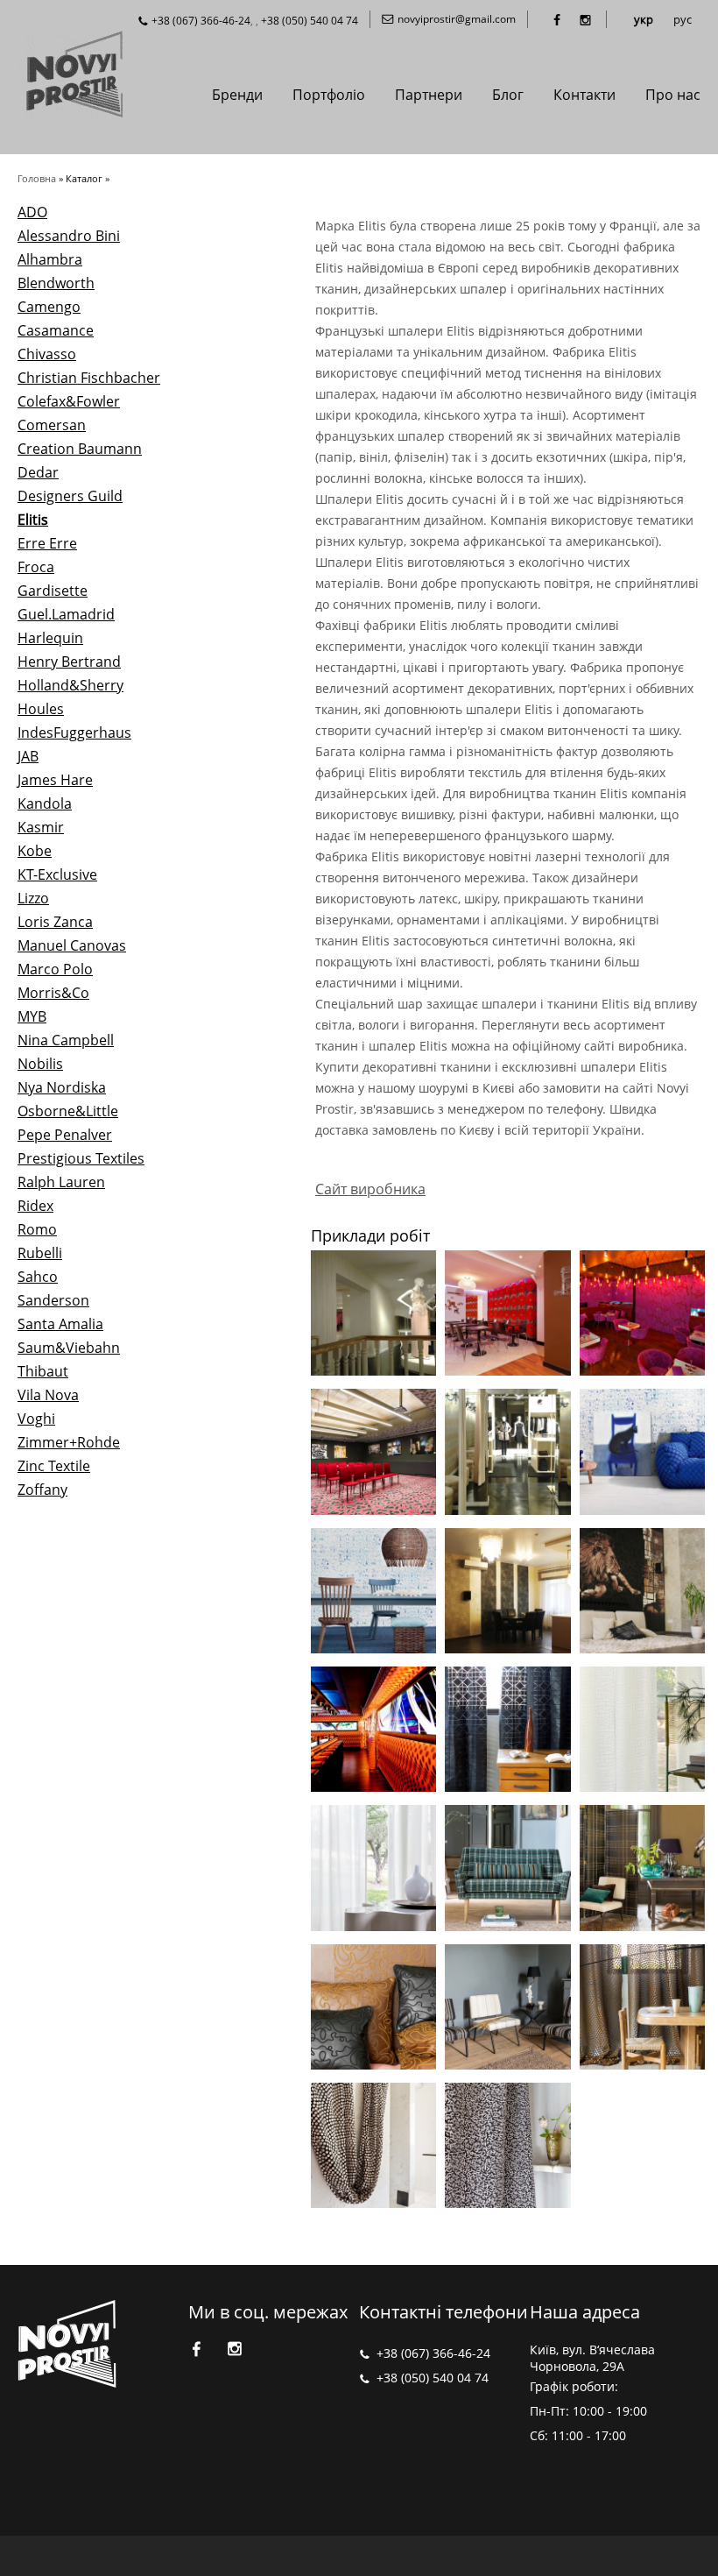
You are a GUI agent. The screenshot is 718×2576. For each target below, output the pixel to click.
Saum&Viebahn (69, 1348)
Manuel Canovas (72, 945)
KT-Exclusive (57, 874)
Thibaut (43, 1371)
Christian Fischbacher (89, 378)
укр (644, 19)
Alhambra (50, 259)
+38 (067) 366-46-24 (201, 21)
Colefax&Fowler (69, 401)
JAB (28, 756)
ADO (32, 212)
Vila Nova (48, 1395)
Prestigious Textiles (81, 1158)
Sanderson (53, 1300)
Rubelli (40, 1253)
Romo (37, 1229)
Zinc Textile (54, 1466)
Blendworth (56, 283)
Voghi (36, 1419)
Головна (37, 178)
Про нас (673, 95)
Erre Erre (47, 543)
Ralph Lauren (61, 1182)
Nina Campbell (66, 1040)
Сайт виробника (370, 1189)
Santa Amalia (60, 1324)
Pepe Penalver (65, 1135)
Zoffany (42, 1490)
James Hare (55, 780)
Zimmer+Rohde (69, 1442)
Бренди (237, 95)
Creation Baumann (80, 449)
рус (683, 19)
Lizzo (33, 898)
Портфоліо (329, 95)
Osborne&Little (68, 1111)
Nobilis (40, 1064)
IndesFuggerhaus (74, 732)
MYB (32, 1016)
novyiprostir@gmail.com (457, 19)
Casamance (56, 330)
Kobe (35, 851)
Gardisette (53, 591)
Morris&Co (53, 993)
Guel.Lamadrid (66, 614)
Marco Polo (55, 969)
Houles (41, 709)
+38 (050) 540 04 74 (310, 21)
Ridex (35, 1206)
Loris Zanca (55, 922)
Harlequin (50, 638)
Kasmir (41, 827)
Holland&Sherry (70, 685)
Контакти (584, 95)
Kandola (45, 803)
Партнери (429, 95)
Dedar (38, 472)
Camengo (49, 307)
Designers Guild (70, 496)
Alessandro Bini (69, 236)
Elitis (33, 520)
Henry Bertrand (69, 662)
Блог (508, 95)
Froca (36, 567)
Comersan (52, 425)
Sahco (38, 1277)
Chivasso (47, 354)
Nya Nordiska (62, 1087)
